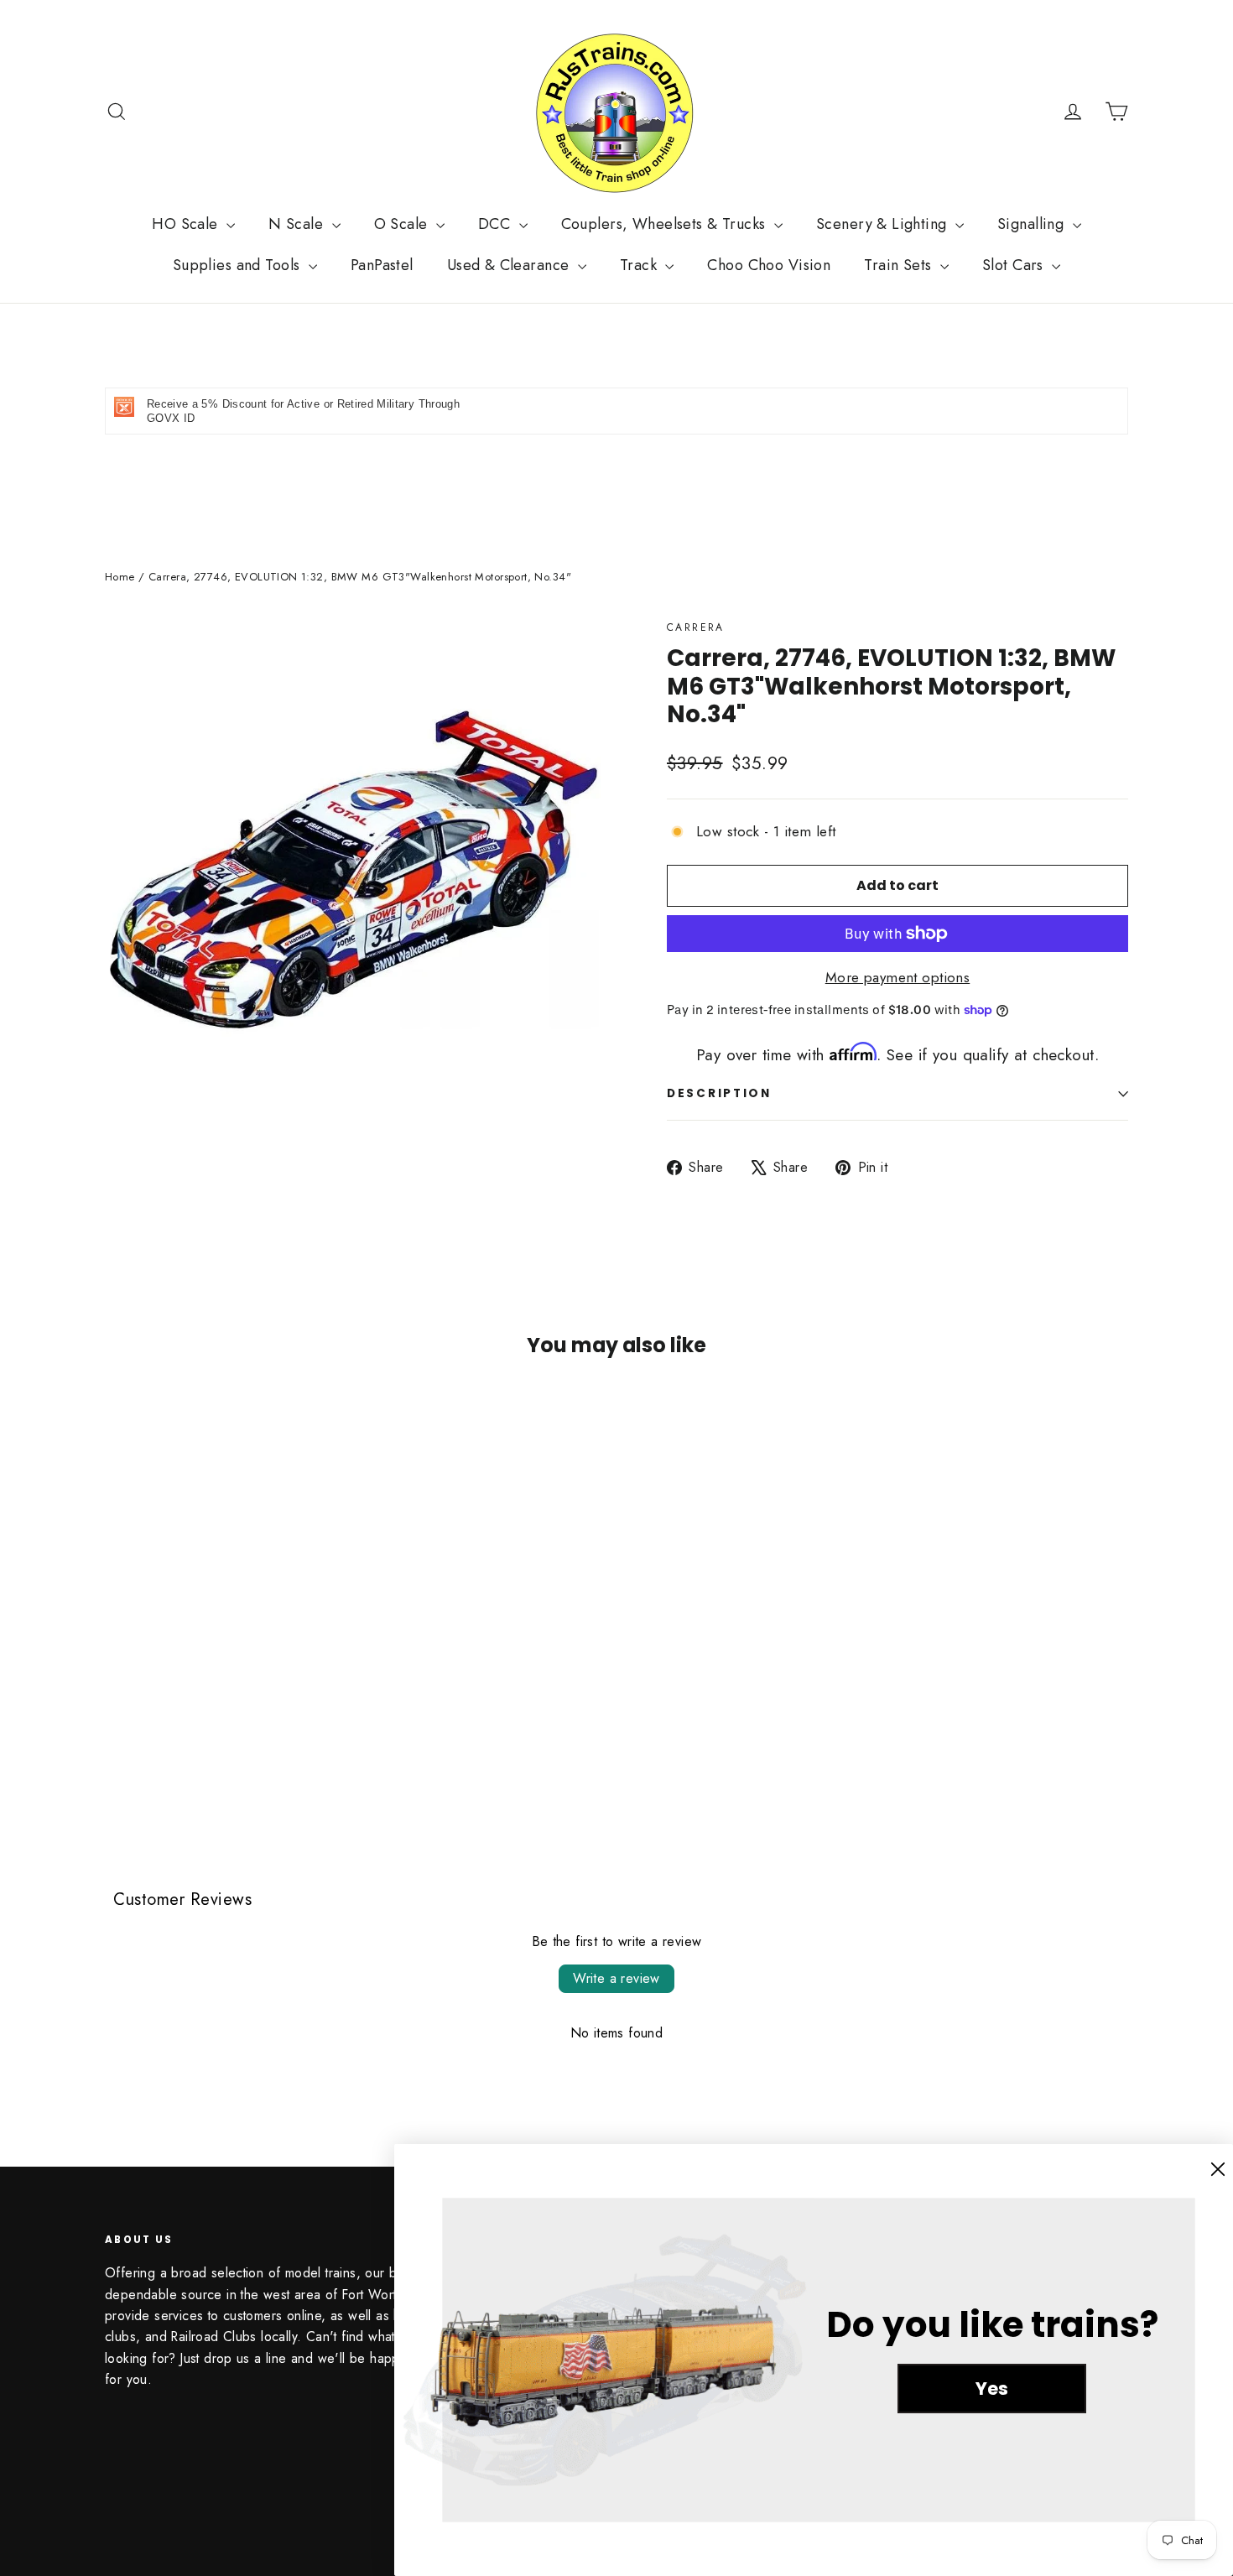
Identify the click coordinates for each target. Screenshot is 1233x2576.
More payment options (898, 977)
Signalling (1033, 224)
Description (719, 1093)
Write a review (616, 1978)
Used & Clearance (510, 265)
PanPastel (382, 265)
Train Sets (900, 265)
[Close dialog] (1218, 2169)
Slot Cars (1015, 265)
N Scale (298, 224)
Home (120, 577)
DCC (497, 224)
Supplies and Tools (239, 265)
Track (641, 265)
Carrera (696, 627)
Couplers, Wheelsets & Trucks (666, 224)
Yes (992, 2389)
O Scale (403, 224)
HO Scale (187, 224)
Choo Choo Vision (769, 265)
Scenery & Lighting (884, 224)
